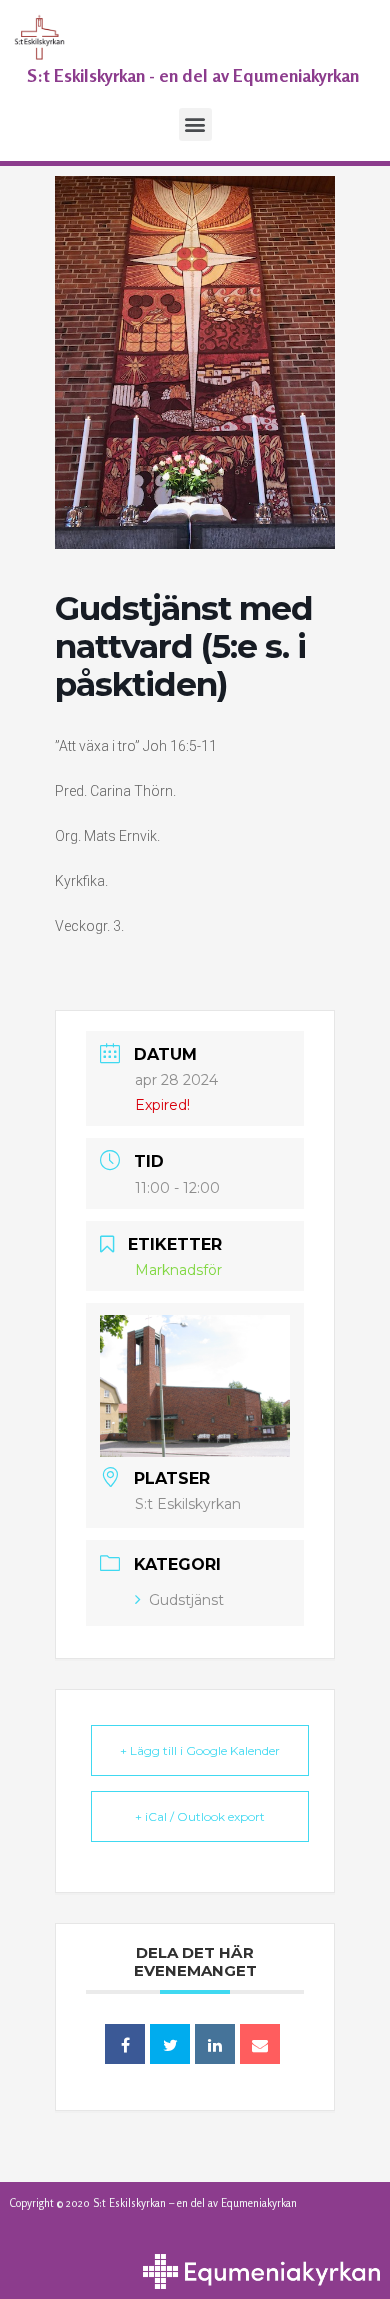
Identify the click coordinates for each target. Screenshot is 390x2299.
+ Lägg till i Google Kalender (200, 1750)
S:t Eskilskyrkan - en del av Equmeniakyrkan (193, 75)
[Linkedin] (215, 2044)
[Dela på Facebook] (125, 2044)
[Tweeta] (170, 2044)
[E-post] (260, 2044)
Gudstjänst (186, 1600)
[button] (195, 124)
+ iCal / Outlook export (200, 1816)
